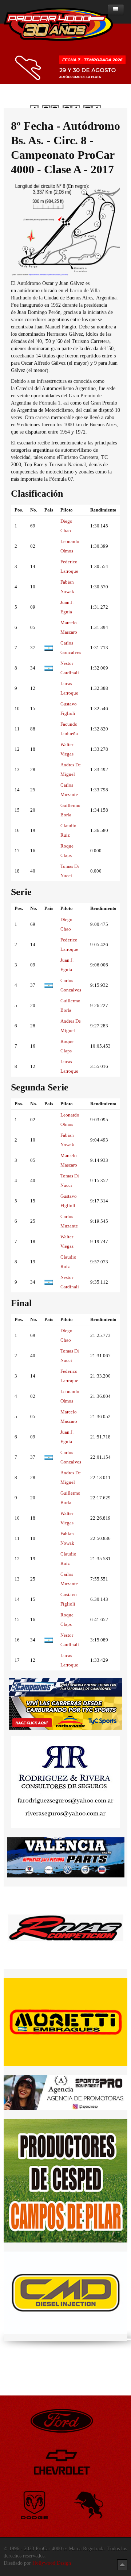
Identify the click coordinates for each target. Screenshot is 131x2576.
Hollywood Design (52, 2563)
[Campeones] (65, 1687)
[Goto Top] (122, 2565)
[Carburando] (65, 1713)
